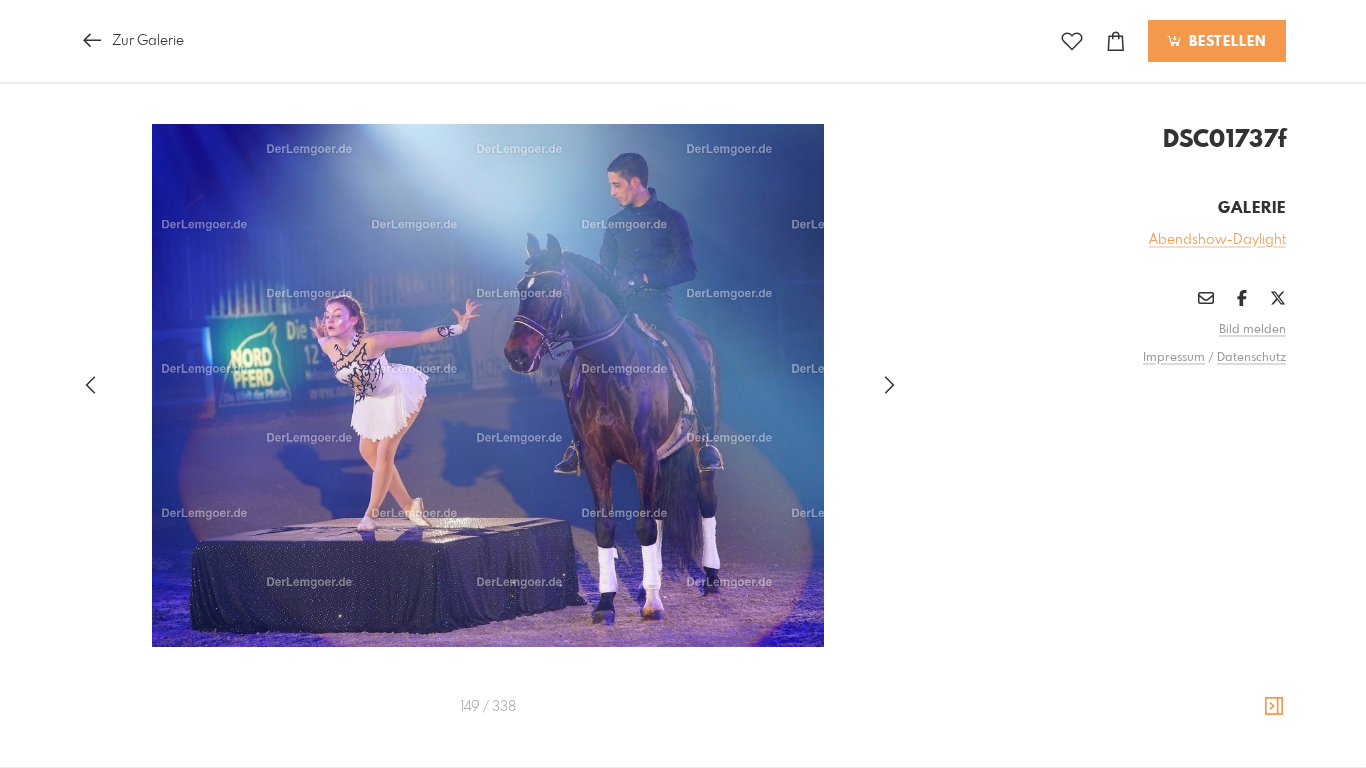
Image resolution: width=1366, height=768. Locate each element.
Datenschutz (1251, 358)
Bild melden (1252, 330)
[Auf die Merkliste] (1072, 41)
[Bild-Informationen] (1274, 707)
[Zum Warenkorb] (1116, 41)
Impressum (1174, 358)
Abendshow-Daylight (1217, 240)
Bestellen (1225, 42)
